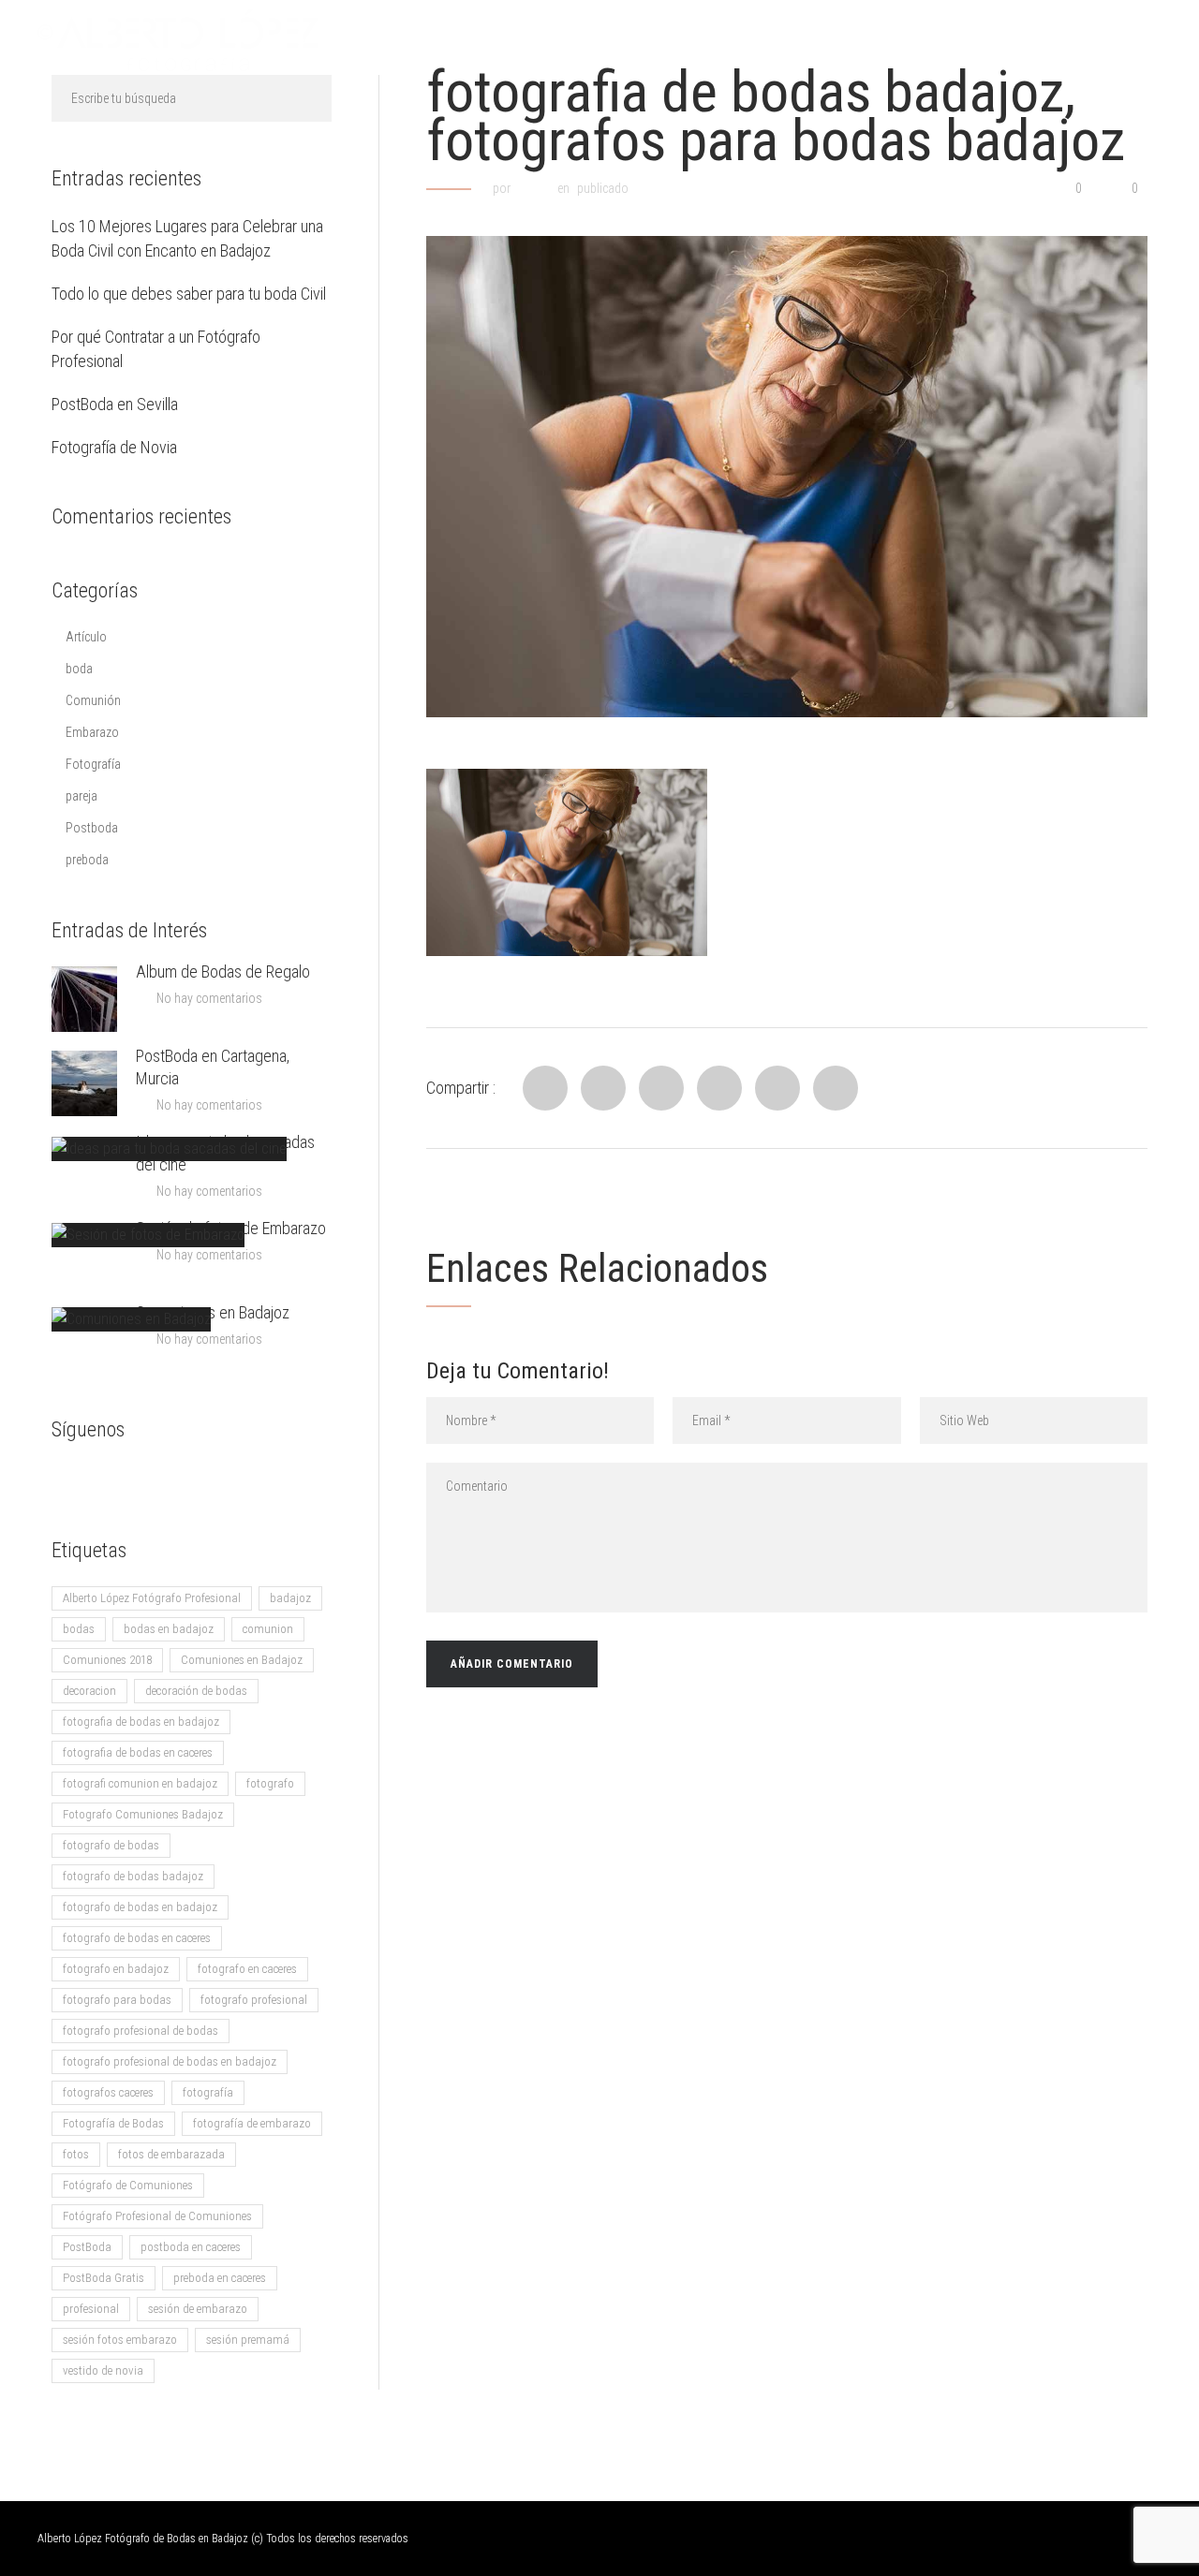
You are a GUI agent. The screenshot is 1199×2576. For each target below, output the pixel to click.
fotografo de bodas (111, 1845)
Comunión (93, 700)
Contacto (839, 40)
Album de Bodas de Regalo (223, 972)
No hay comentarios (209, 998)
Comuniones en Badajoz (213, 1312)
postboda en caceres (191, 2247)
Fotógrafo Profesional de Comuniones (157, 2216)
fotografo (270, 1783)
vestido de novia (103, 2370)
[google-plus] (103, 1479)
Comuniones (956, 40)
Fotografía (93, 764)
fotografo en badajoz (116, 1969)
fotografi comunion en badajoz (140, 1783)
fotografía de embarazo (252, 2123)
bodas (79, 1629)
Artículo (86, 637)
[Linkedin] (661, 1088)
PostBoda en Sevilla (115, 404)
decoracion (89, 1691)
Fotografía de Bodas (113, 2123)
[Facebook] (545, 1088)
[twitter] (141, 1479)
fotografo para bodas (117, 2000)
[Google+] (777, 1088)
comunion (268, 1629)
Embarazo (92, 732)
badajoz (290, 1598)
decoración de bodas (196, 1691)
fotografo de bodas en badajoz (140, 1907)
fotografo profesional (254, 2000)
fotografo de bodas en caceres (137, 1938)
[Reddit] (719, 1088)
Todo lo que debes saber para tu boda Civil (189, 294)
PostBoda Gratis (104, 2278)
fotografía (208, 2092)
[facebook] (66, 1479)
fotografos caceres (108, 2092)
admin (533, 188)
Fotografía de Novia (114, 447)
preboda (87, 860)
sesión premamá (248, 2340)
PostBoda (87, 2247)
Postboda (92, 828)
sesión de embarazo (198, 2309)
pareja (81, 796)
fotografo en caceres (247, 1969)
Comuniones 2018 (107, 1660)
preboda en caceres (220, 2278)
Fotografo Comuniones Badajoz (143, 1814)
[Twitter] (603, 1088)
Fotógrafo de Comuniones (128, 2185)
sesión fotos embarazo (120, 2340)
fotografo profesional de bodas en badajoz (170, 2061)
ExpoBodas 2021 (1094, 40)
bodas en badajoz (169, 1629)
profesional (91, 2309)
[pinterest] (215, 1479)
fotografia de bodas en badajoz (141, 1722)
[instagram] (178, 1479)
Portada (496, 40)
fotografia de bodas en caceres (138, 1752)
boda (79, 669)
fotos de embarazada (171, 2154)
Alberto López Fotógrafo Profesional (152, 1598)
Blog (749, 40)
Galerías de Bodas (629, 40)
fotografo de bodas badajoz (133, 1876)
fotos (76, 2154)
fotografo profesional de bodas (141, 2031)
